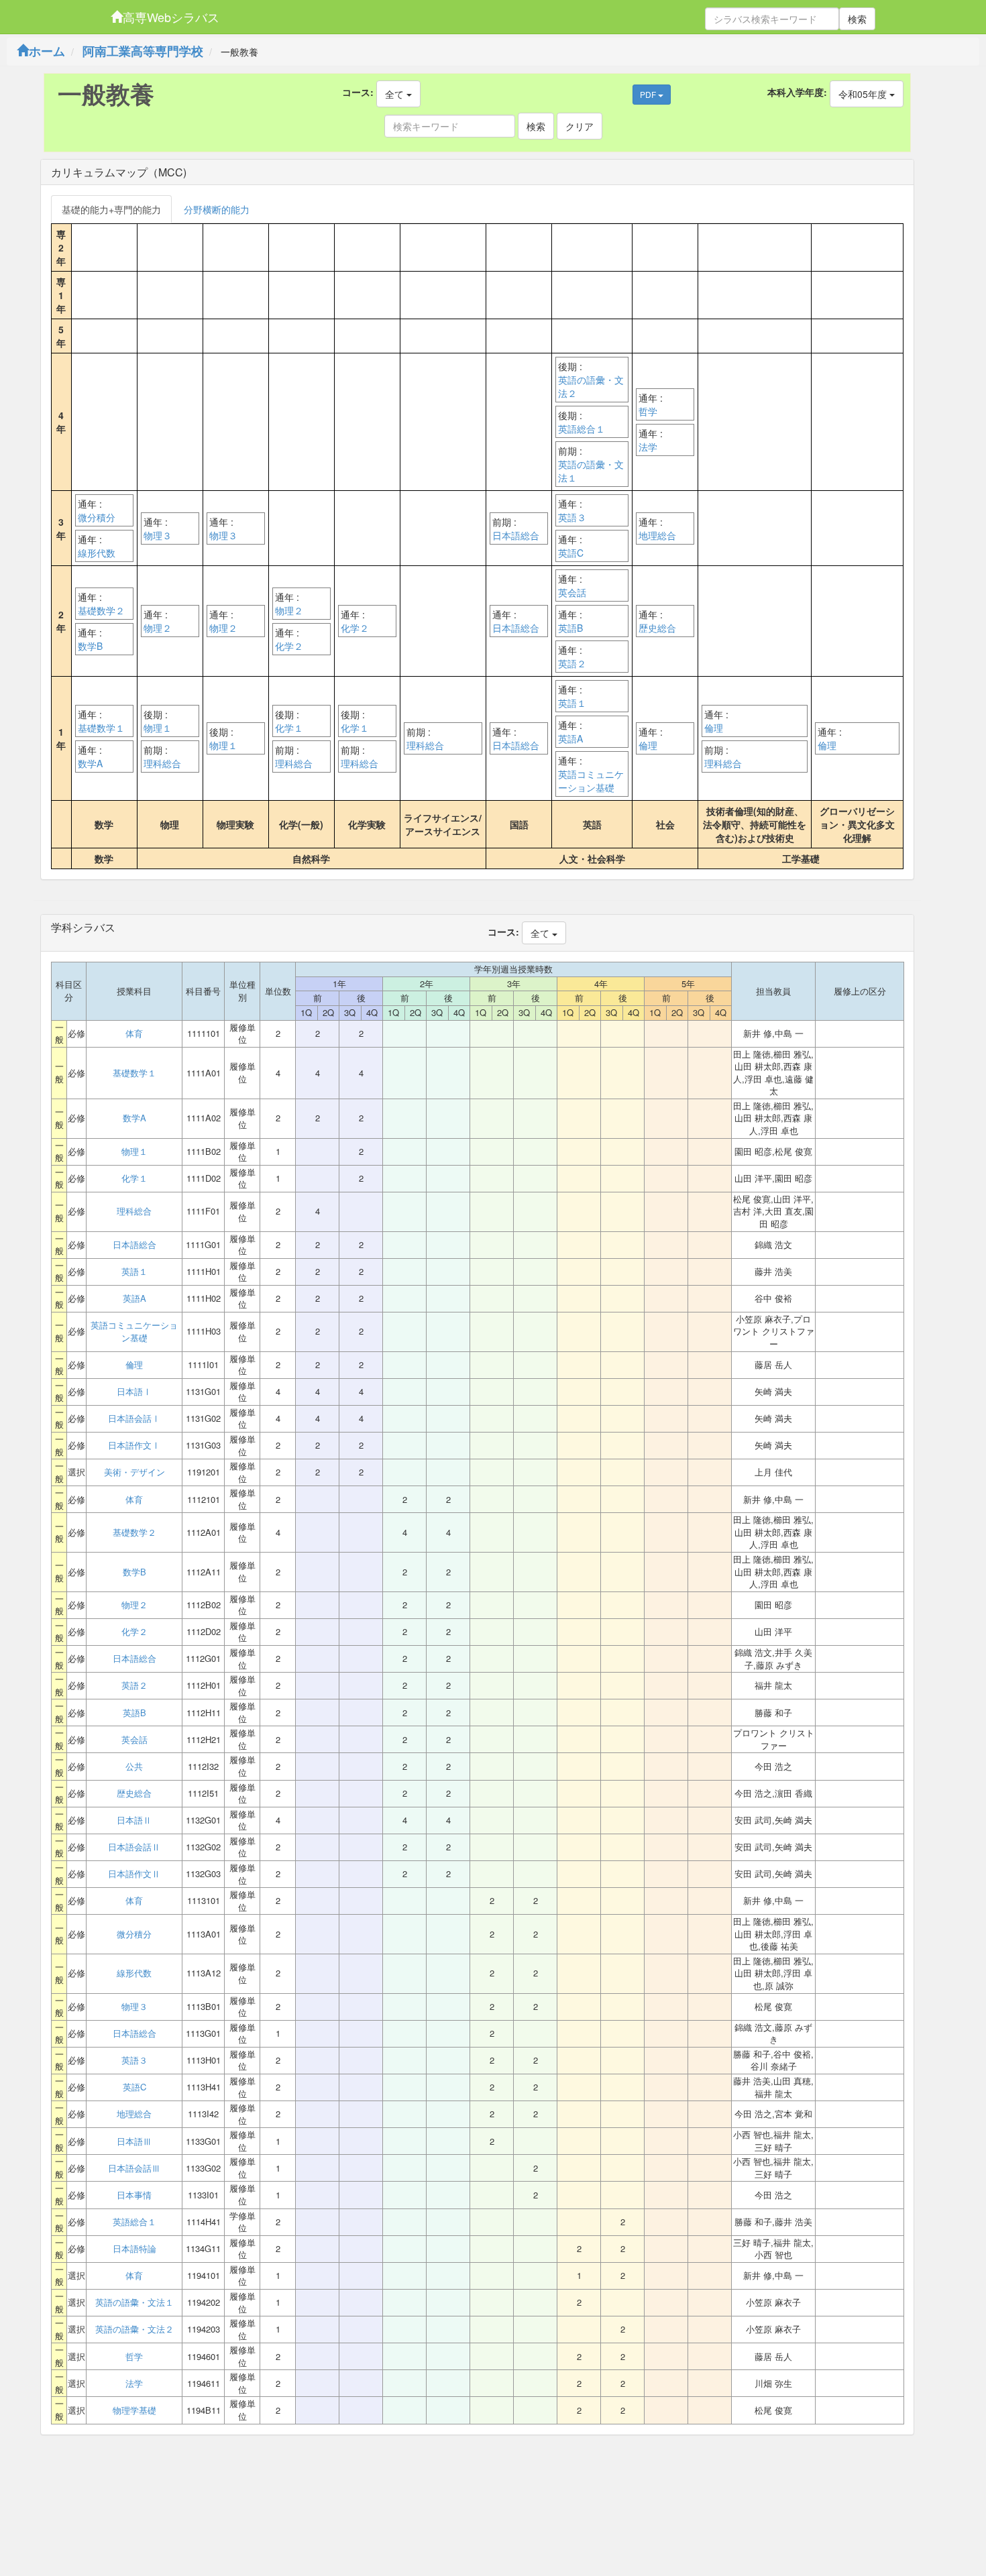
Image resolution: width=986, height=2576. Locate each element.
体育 (134, 1033)
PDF (649, 94)
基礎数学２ (101, 610)
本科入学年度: (797, 92)
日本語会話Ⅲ (134, 2168)
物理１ (158, 728)
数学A (90, 763)
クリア (580, 126)
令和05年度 (864, 94)
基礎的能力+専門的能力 (111, 209)
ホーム (47, 51)
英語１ (572, 703)
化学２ (289, 646)
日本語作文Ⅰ (134, 1445)
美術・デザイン (134, 1472)
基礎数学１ (101, 728)
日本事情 (134, 2195)
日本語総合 (516, 535)
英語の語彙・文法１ (591, 471)
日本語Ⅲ (134, 2141)
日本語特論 (134, 2249)
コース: (358, 92)
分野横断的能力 (217, 209)
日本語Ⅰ (134, 1392)
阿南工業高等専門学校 (143, 51)
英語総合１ (582, 429)
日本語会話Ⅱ (134, 1847)
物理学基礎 (134, 2410)
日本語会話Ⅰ (134, 1418)
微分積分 (97, 517)
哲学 (648, 411)
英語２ (572, 663)
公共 (134, 1767)
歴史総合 (657, 628)
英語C (571, 553)
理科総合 (162, 763)
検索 (857, 19)
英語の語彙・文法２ (591, 386)
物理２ (158, 628)
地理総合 (657, 535)
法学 (648, 447)
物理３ (158, 535)
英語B (570, 628)
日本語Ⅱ (134, 1820)
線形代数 (97, 553)
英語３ (572, 517)
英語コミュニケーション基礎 (591, 781)
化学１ (289, 728)
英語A (570, 738)
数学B (90, 646)
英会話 (572, 592)
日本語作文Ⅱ (134, 1874)
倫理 (648, 745)
